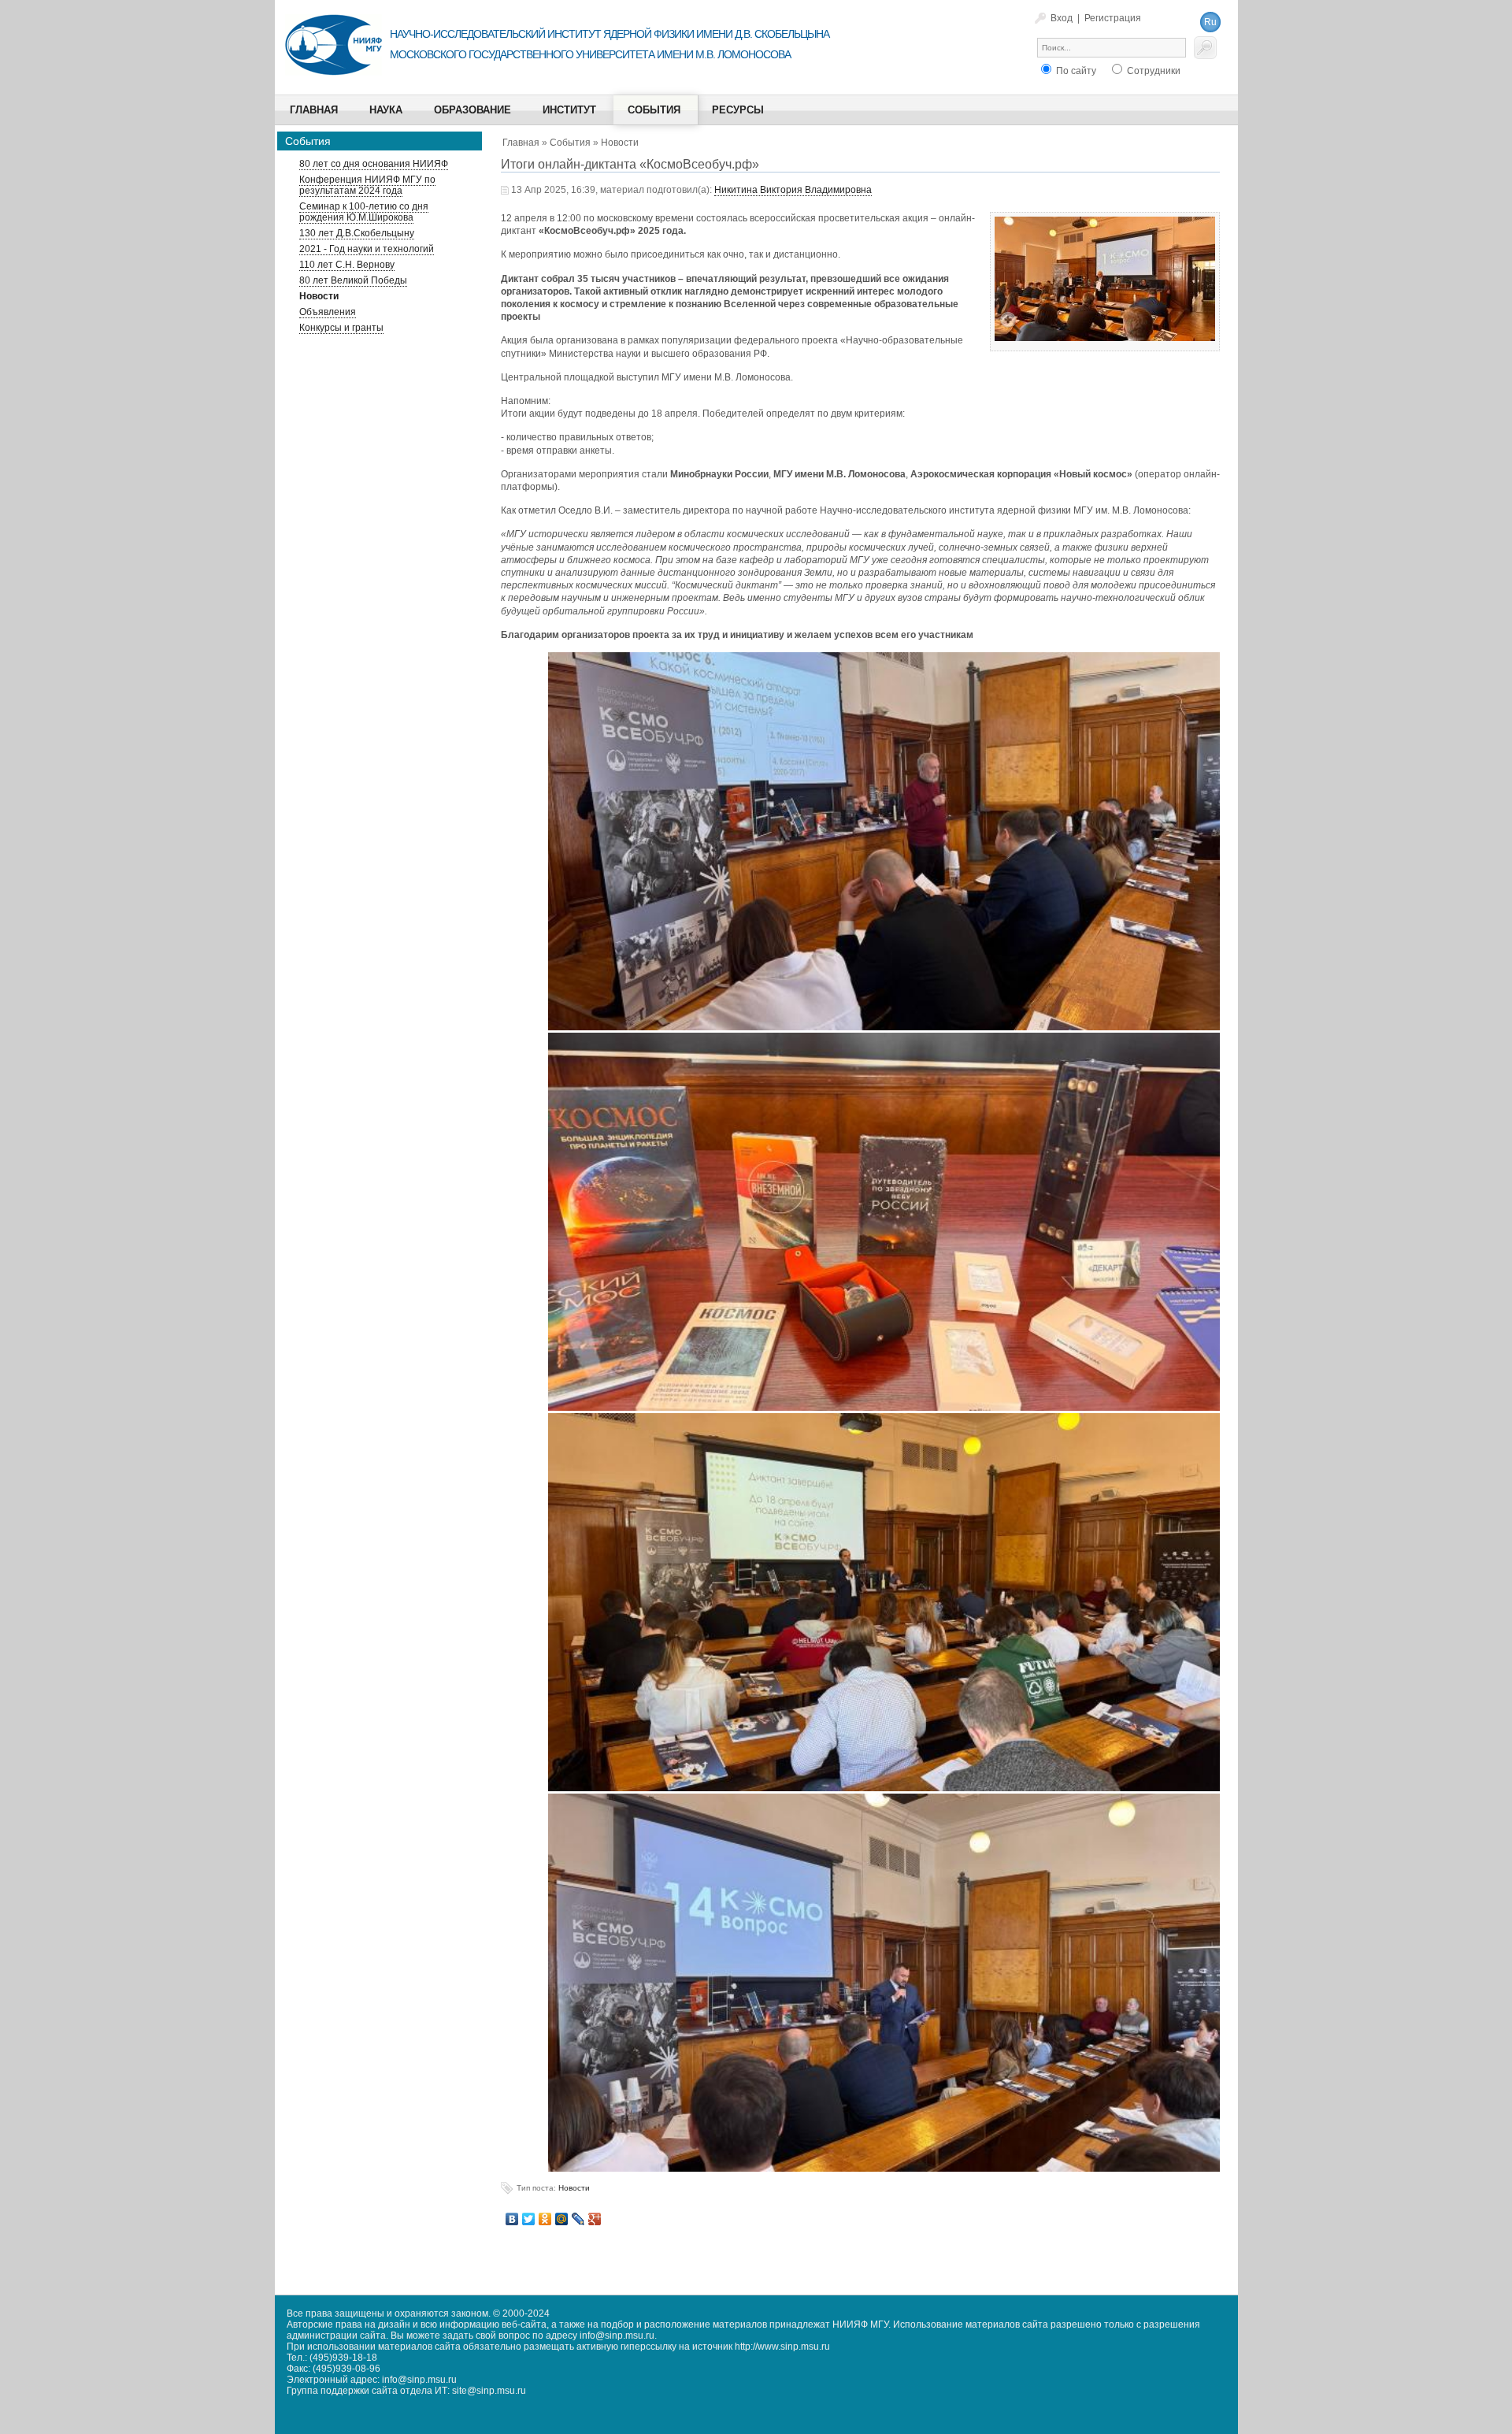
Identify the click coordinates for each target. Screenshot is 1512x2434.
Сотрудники (1153, 71)
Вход (1062, 18)
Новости (620, 143)
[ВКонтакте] (512, 2219)
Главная (521, 143)
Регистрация (1113, 18)
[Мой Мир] (562, 2219)
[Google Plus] (595, 2219)
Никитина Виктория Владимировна (793, 190)
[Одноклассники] (545, 2219)
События (570, 143)
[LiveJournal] (578, 2219)
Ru (1210, 22)
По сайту (1075, 71)
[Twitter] (529, 2219)
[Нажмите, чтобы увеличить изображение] (1105, 261)
